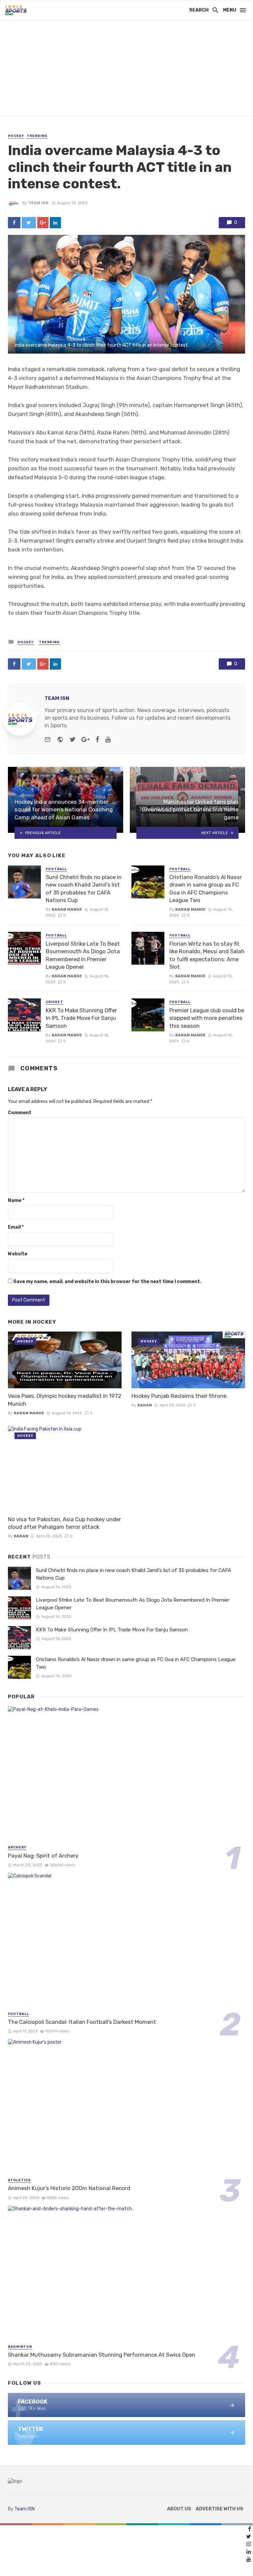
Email (16, 1227)
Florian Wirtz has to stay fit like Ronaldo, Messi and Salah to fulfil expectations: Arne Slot (207, 955)
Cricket (55, 1002)
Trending (37, 136)
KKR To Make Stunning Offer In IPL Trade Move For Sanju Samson (81, 1018)
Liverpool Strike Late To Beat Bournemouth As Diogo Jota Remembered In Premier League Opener (83, 955)
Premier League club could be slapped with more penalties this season (207, 1018)
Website (18, 1254)
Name (16, 1200)
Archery (17, 1847)
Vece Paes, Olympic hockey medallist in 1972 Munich (65, 1400)
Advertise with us (219, 2509)
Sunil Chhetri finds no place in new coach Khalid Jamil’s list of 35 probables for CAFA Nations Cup (84, 889)
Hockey (16, 136)
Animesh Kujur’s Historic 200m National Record (69, 2188)
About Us (179, 2509)
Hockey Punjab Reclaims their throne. (180, 1396)
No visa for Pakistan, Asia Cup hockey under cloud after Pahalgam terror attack (64, 1523)
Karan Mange (67, 909)
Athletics (19, 2180)
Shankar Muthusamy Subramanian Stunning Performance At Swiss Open (102, 2355)
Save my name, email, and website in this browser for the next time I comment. (107, 1282)
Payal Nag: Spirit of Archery (43, 1856)
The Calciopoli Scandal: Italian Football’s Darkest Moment (82, 2022)
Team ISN (38, 203)
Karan (145, 1405)
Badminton (20, 2347)
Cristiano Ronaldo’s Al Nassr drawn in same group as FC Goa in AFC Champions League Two (206, 889)
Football (56, 869)
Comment (20, 1113)
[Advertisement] (126, 70)
